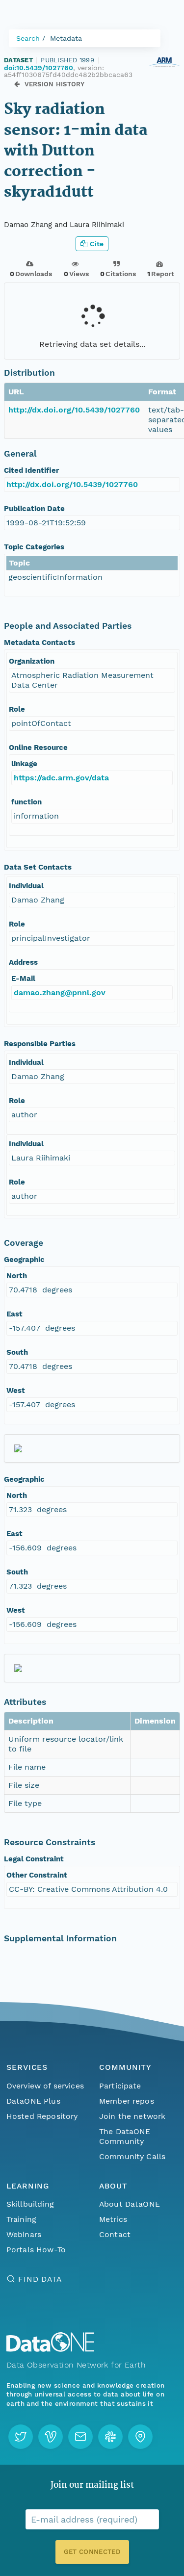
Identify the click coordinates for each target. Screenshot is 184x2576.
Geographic (24, 1260)
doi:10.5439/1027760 (39, 68)
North (17, 1276)
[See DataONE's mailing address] (140, 2437)
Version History (55, 84)
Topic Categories (34, 547)
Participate (120, 2086)
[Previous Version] (17, 84)
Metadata (66, 38)
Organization (32, 661)
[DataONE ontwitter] (21, 2437)
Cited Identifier (31, 470)
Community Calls (132, 2156)
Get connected (92, 2552)
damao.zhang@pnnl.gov (60, 992)
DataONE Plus (33, 2101)
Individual (26, 886)
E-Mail (23, 979)
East (14, 1314)
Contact (115, 2234)
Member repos (127, 2101)
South (17, 1352)
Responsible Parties (40, 1044)
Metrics (113, 2219)
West (16, 1391)
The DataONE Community (125, 2136)
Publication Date (34, 509)
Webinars (24, 2234)
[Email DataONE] (80, 2437)
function (26, 802)
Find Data (40, 2279)
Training (21, 2219)
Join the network (132, 2116)
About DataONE (130, 2204)
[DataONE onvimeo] (51, 2437)
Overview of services (45, 2086)
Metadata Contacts (39, 643)
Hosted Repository (42, 2116)
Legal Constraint (34, 1859)
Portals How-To (36, 2250)
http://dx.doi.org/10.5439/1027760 (74, 410)
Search (28, 38)
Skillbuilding (30, 2204)
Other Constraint (37, 1875)
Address (23, 962)
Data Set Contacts (38, 867)
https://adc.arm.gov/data (61, 778)
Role (17, 709)
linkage (24, 764)
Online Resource (38, 747)
